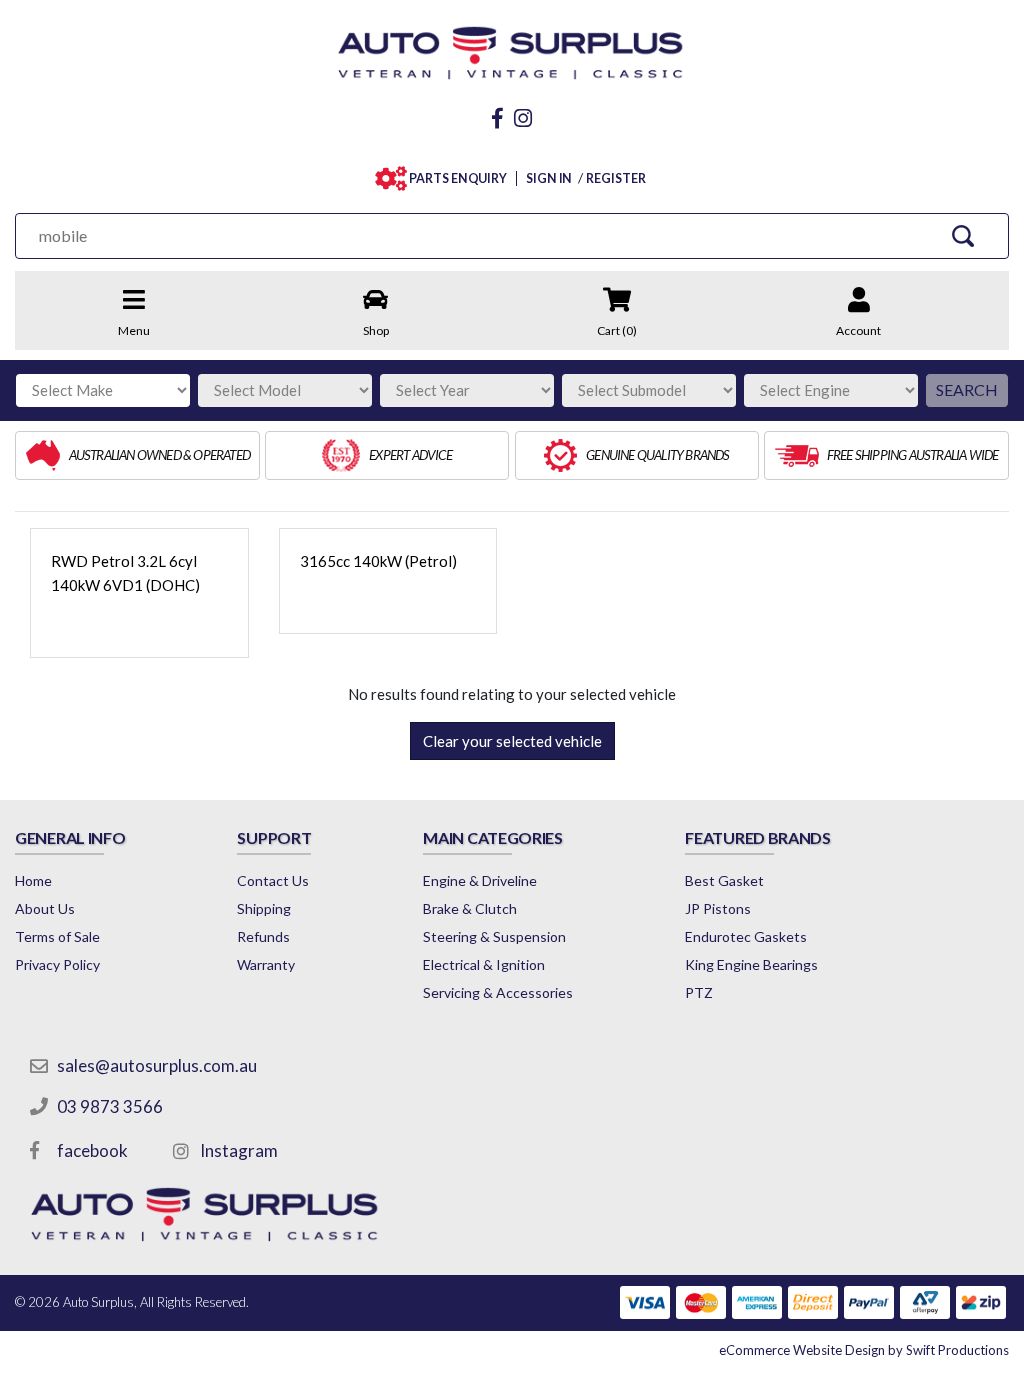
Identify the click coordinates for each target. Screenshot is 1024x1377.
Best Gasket (724, 880)
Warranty (266, 964)
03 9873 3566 (110, 1106)
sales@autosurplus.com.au (157, 1065)
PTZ (699, 992)
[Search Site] (963, 235)
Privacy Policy (57, 964)
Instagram (239, 1150)
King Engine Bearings (751, 964)
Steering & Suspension (494, 936)
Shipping (264, 908)
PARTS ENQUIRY (458, 178)
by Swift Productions (864, 1350)
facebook (92, 1150)
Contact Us (273, 880)
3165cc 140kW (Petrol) (378, 561)
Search (967, 389)
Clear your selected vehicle (512, 741)
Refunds (263, 936)
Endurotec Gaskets (746, 936)
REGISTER (615, 178)
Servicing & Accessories (498, 992)
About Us (45, 908)
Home (33, 880)
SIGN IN (549, 178)
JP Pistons (718, 908)
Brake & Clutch (470, 908)
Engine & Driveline (480, 880)
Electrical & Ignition (484, 964)
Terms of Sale (57, 936)
